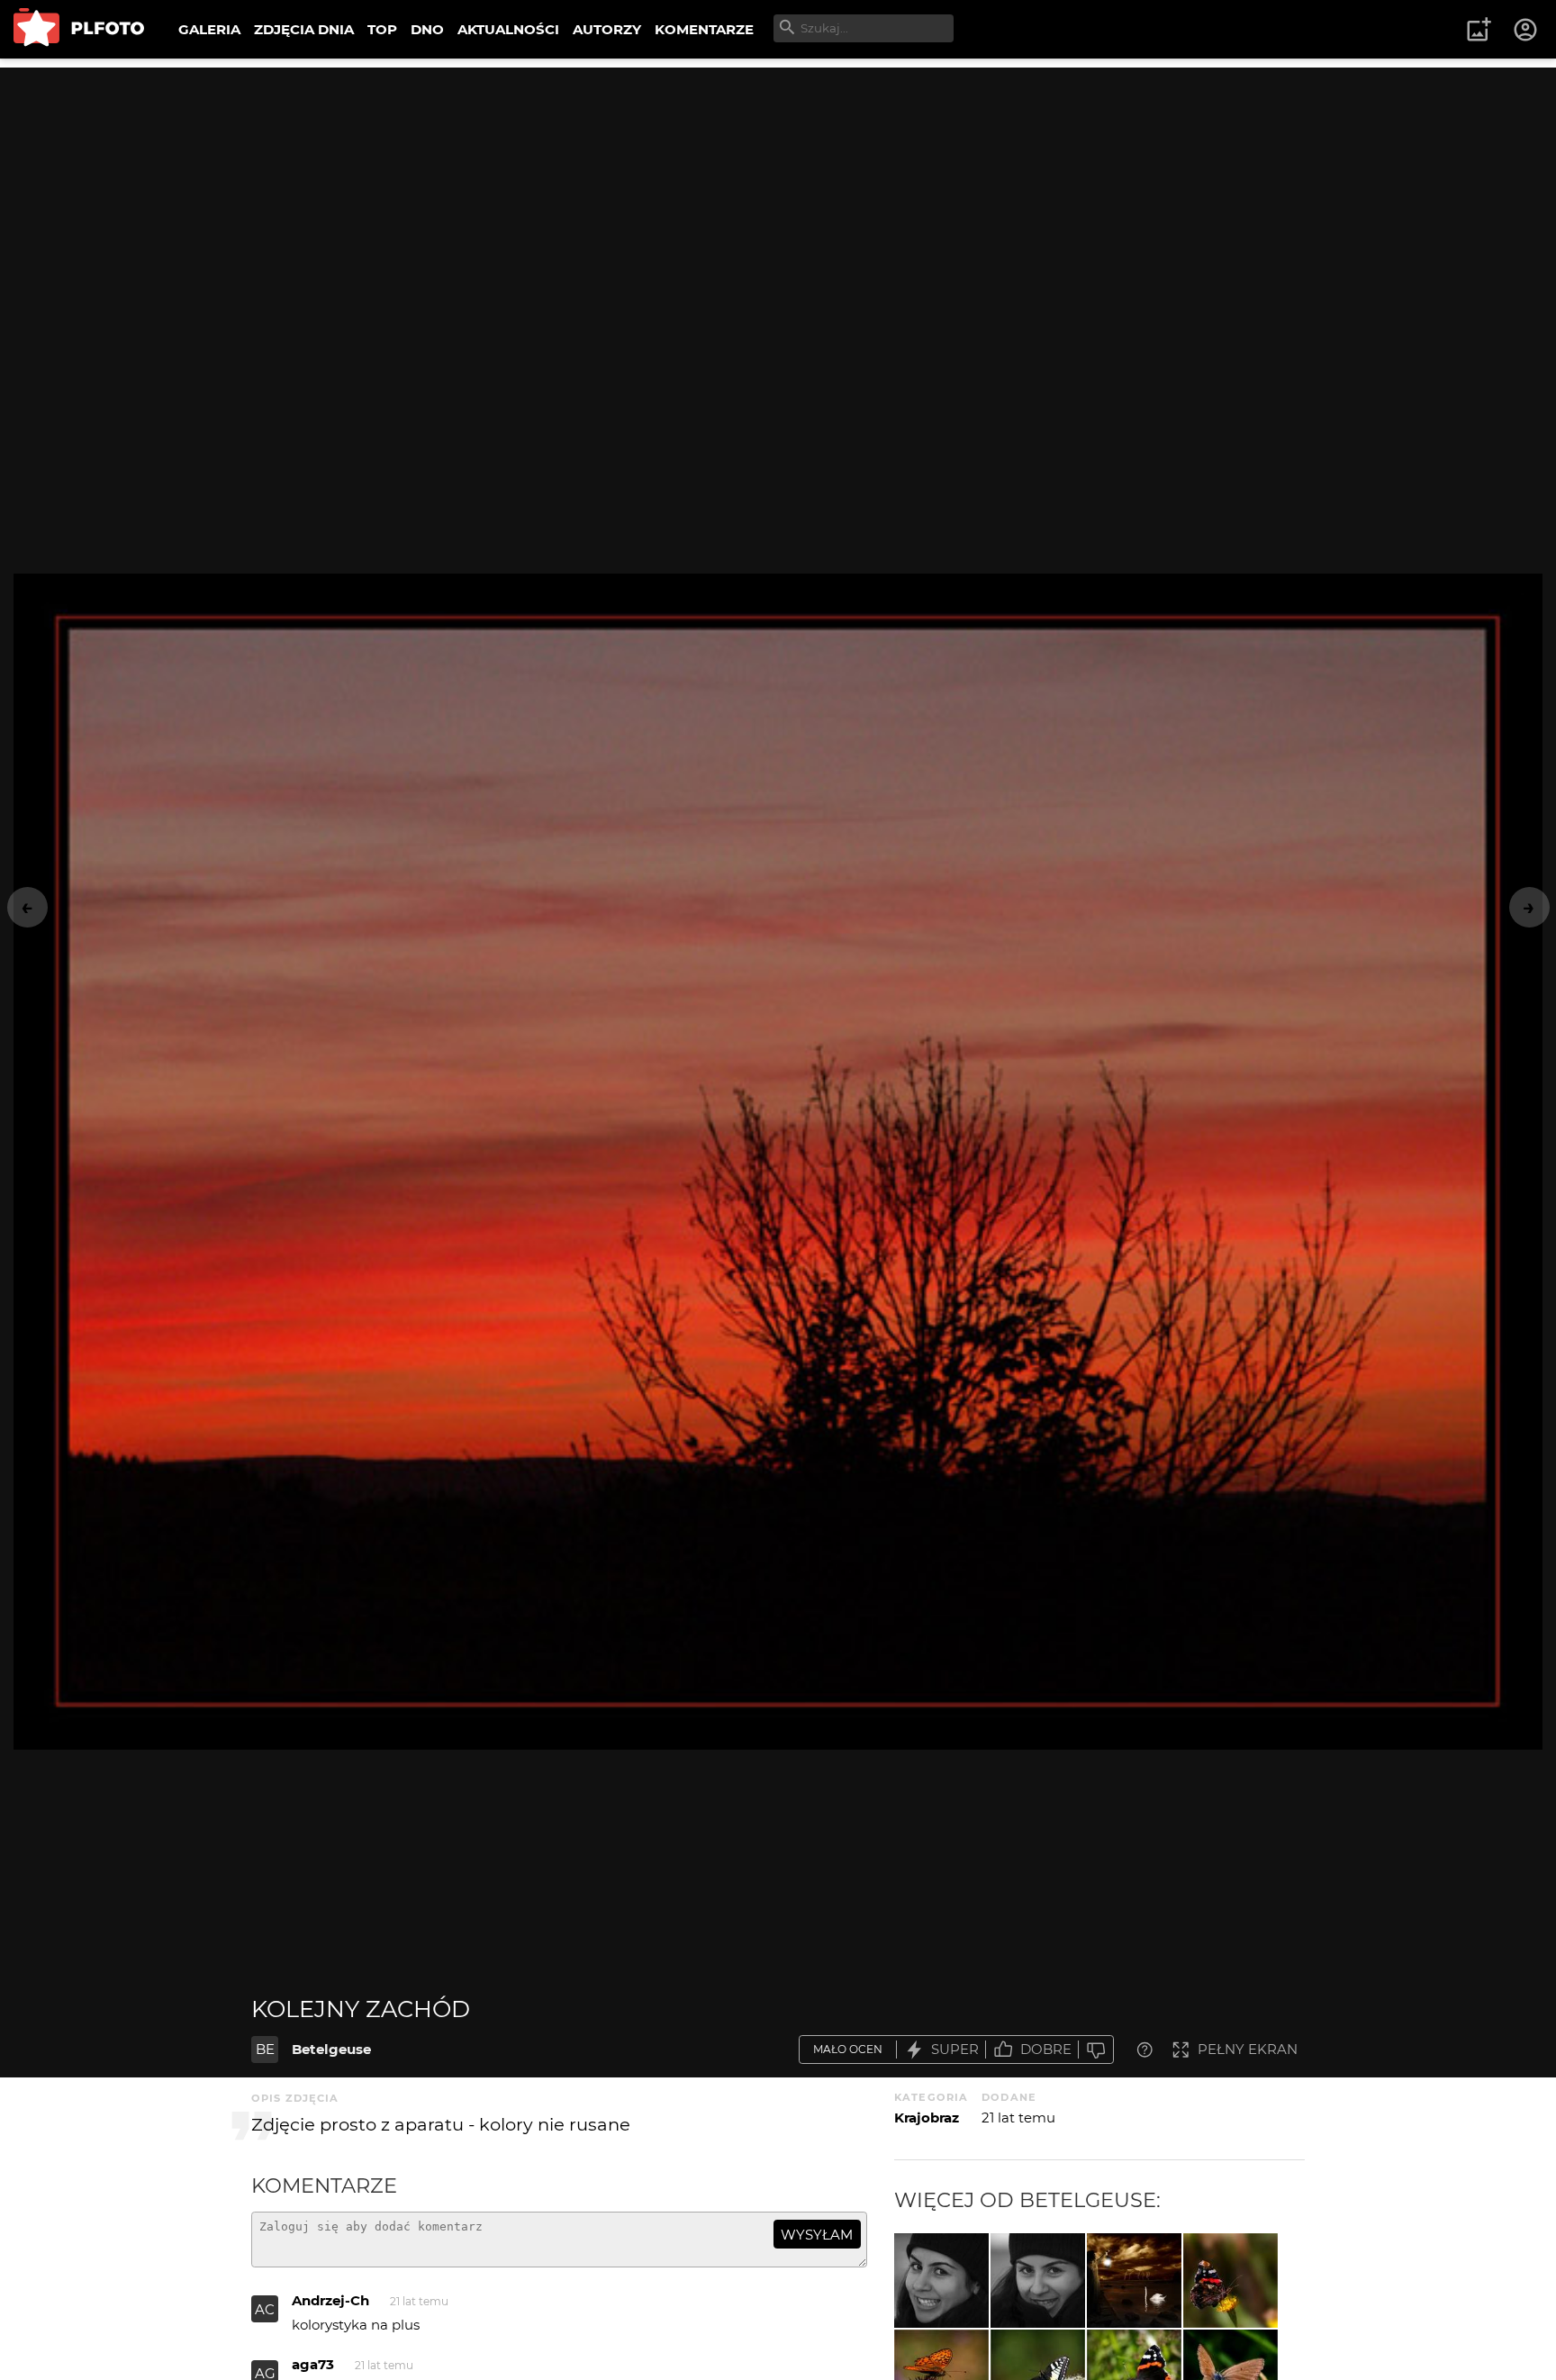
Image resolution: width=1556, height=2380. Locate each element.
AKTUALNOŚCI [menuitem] (508, 29)
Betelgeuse (331, 2049)
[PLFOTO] (79, 29)
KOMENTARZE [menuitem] (704, 29)
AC (265, 2309)
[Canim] (941, 2280)
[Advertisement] (778, 194)
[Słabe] (1096, 2050)
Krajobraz (927, 2118)
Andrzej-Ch (330, 2300)
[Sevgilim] (1038, 2280)
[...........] (1134, 2280)
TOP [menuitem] (382, 29)
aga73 (313, 2364)
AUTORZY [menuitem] (607, 29)
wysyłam (817, 2235)
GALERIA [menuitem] (209, 29)
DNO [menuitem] (427, 29)
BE (265, 2049)
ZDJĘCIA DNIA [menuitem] (304, 29)
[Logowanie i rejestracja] (1526, 30)
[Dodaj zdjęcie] (1479, 30)
